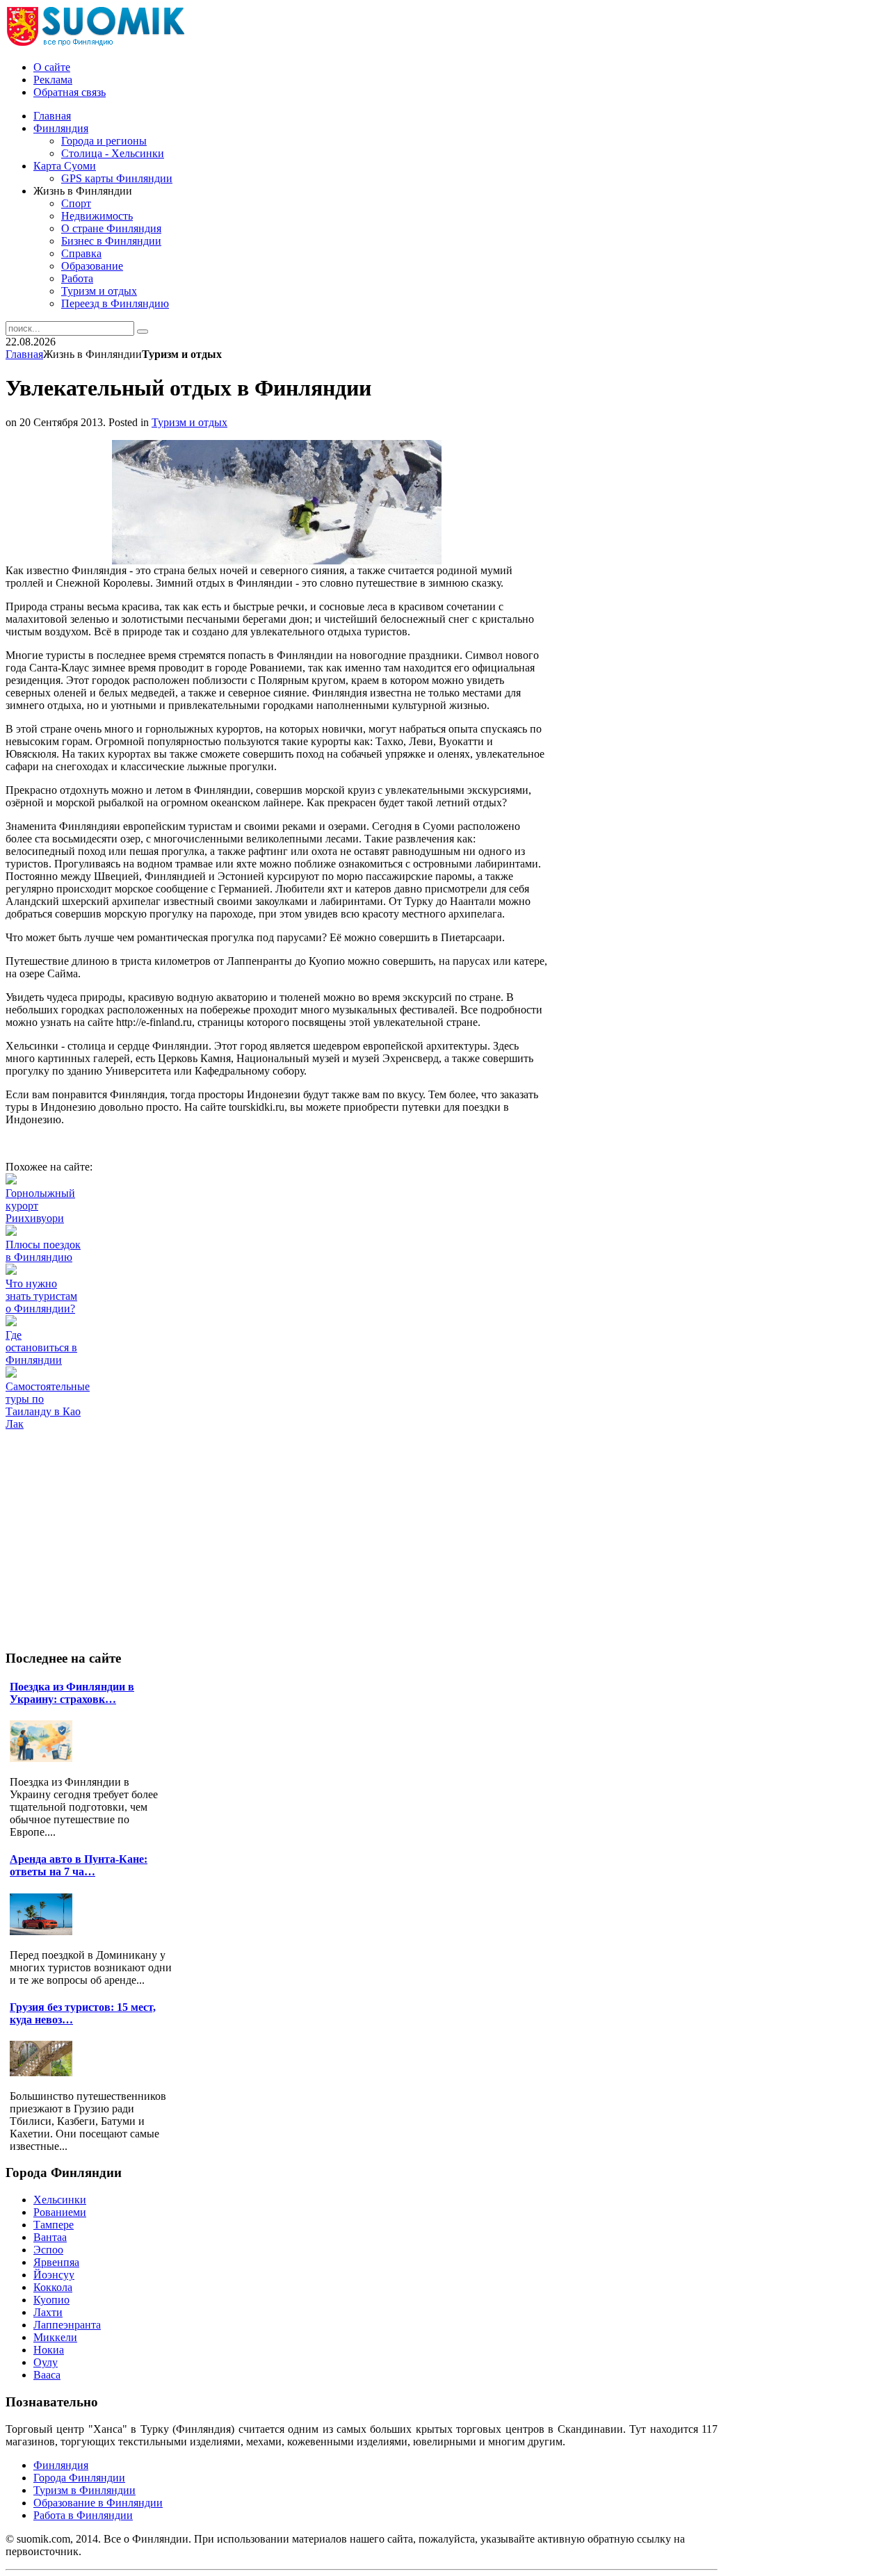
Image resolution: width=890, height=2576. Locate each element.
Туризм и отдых (189, 422)
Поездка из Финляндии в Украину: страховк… (72, 1693)
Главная (24, 354)
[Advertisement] (259, 1462)
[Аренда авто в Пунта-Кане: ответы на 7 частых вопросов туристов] (44, 1931)
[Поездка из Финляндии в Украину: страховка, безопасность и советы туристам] (44, 1758)
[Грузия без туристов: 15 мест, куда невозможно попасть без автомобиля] (44, 2072)
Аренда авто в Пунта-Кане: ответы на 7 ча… (79, 1865)
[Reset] (143, 332)
